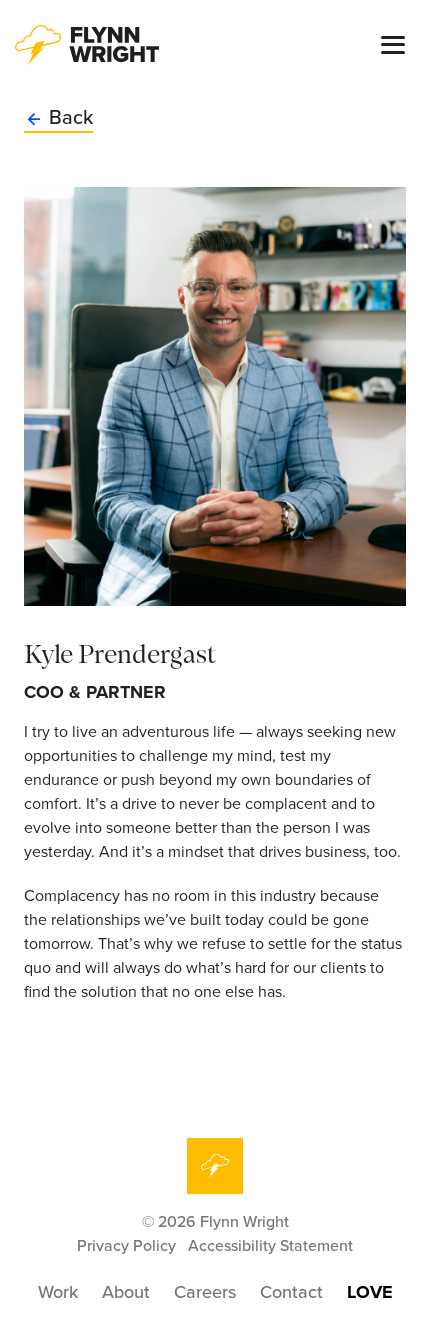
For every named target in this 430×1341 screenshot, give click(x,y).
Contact (291, 1292)
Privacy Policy (126, 1245)
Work (58, 1292)
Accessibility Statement (270, 1245)
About (126, 1292)
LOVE (370, 1292)
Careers (205, 1292)
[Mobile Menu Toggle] (393, 45)
